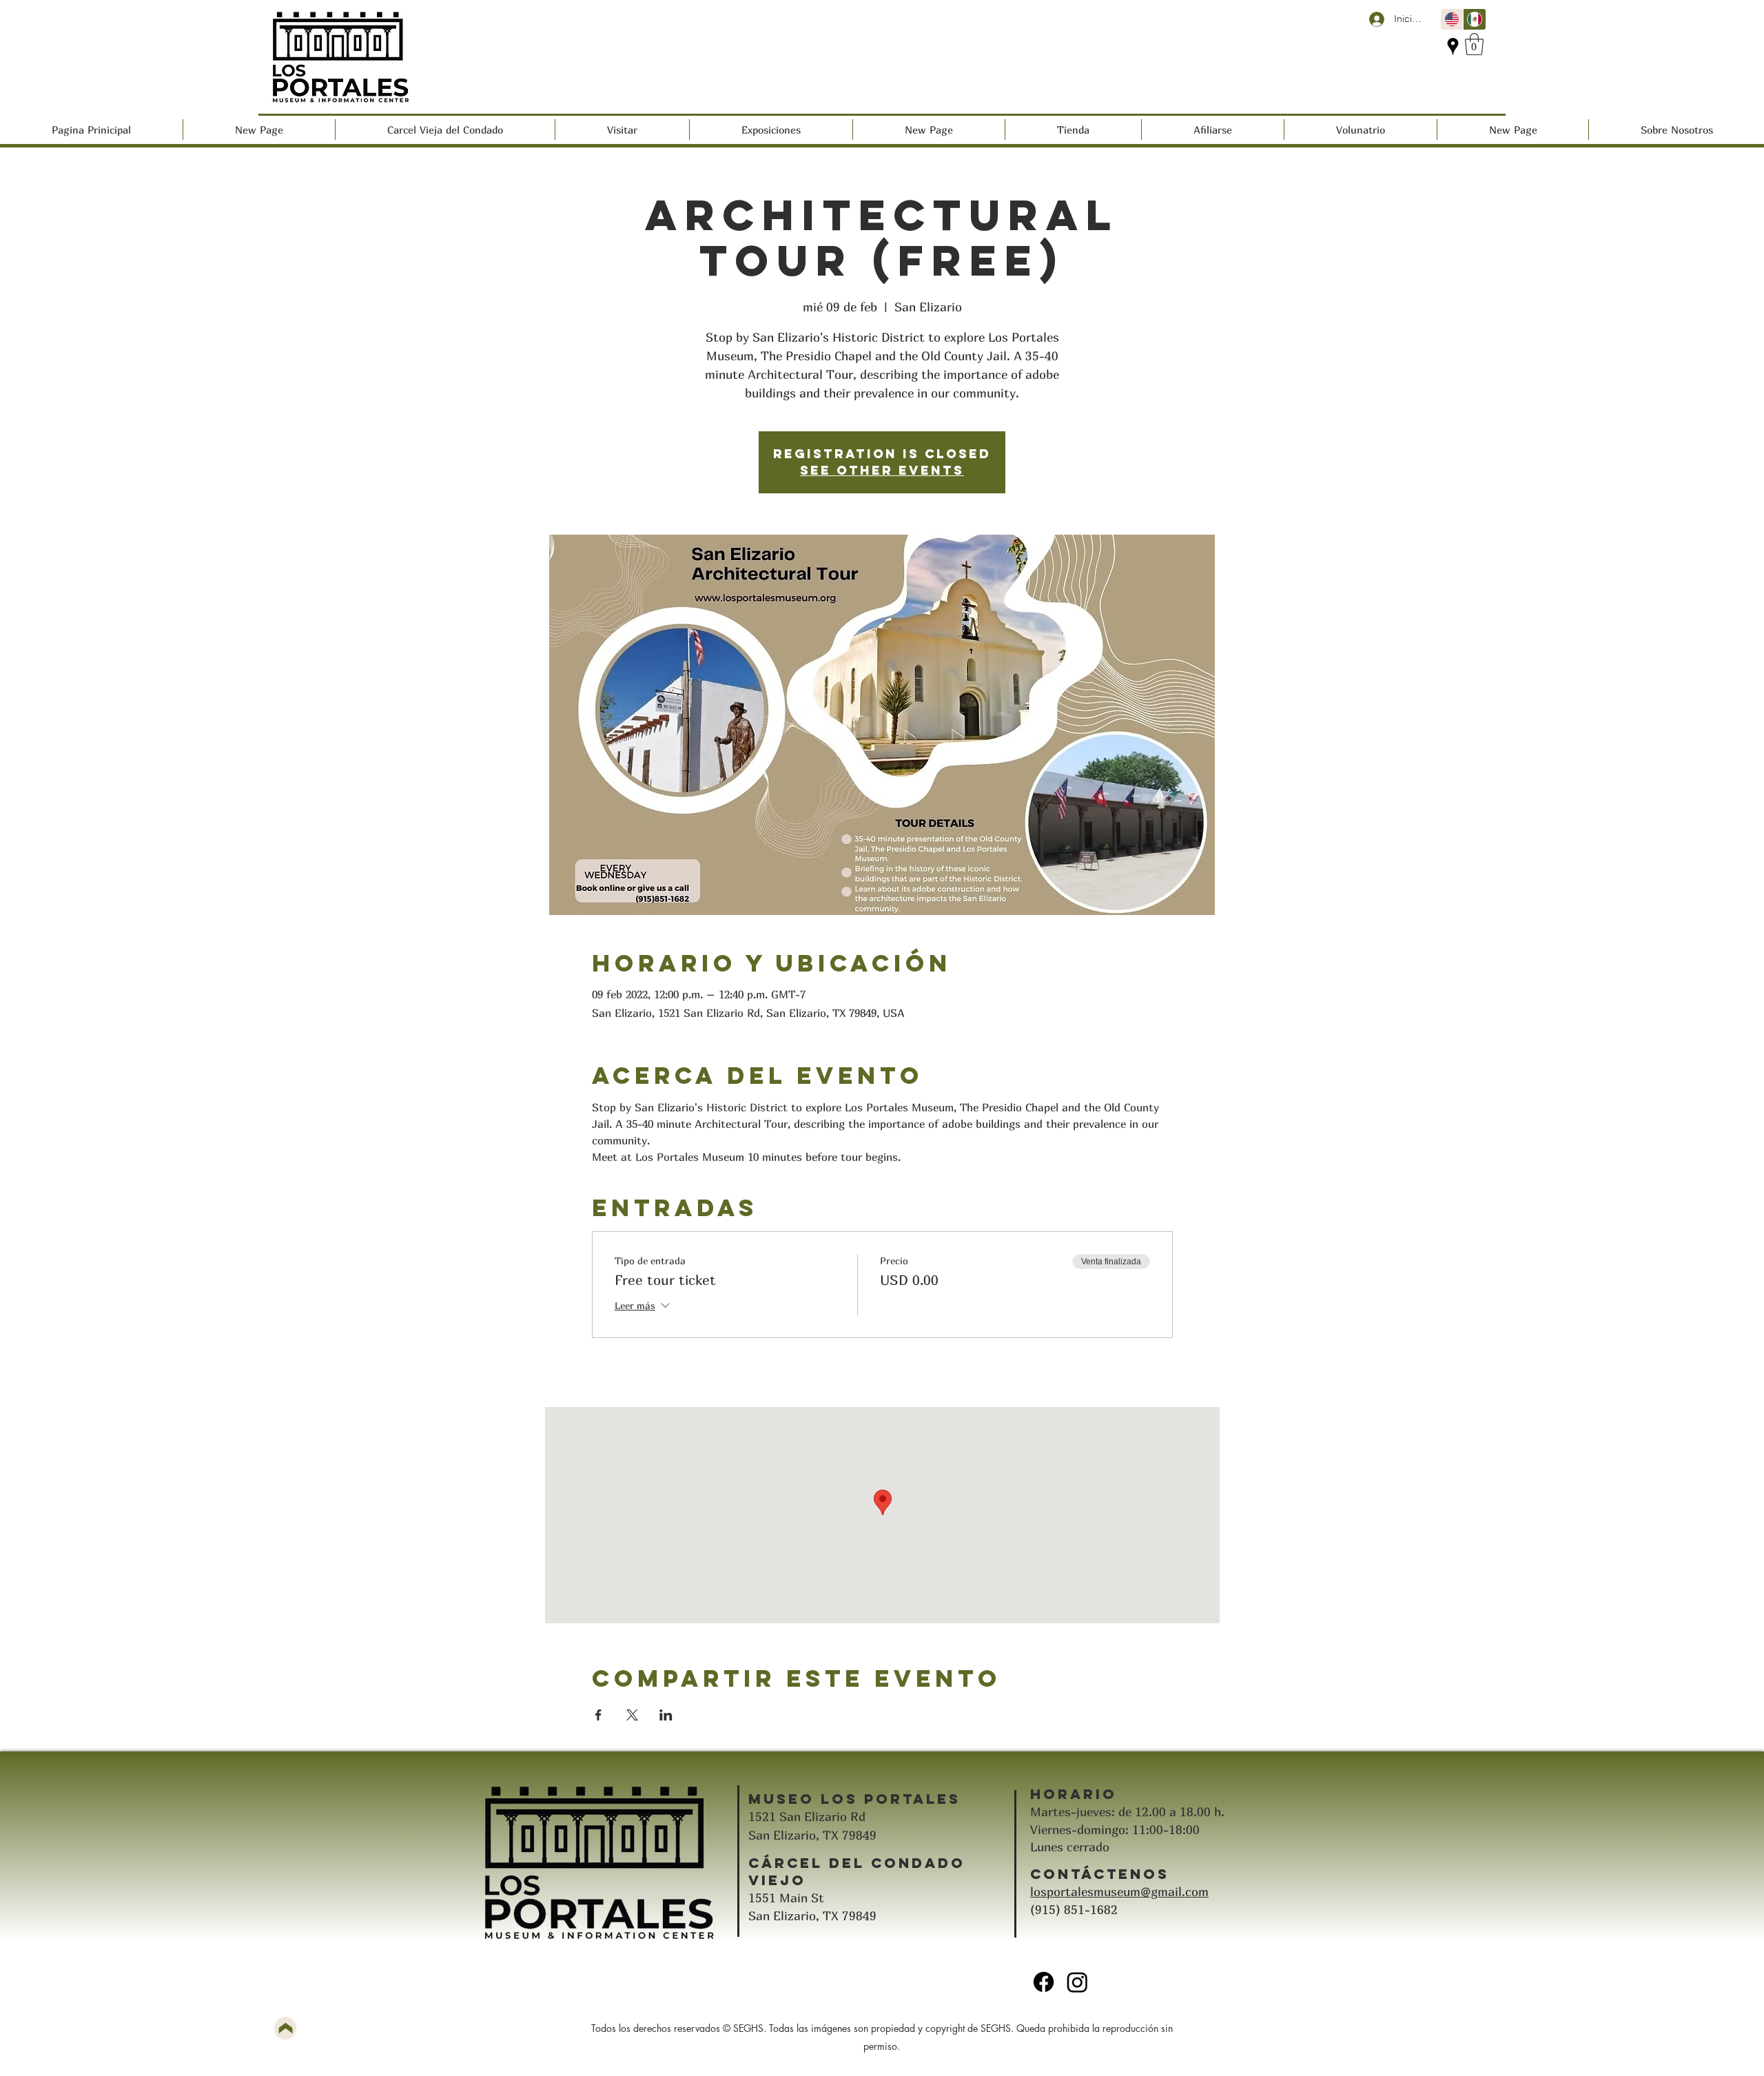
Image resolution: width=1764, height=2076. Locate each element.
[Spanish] (1474, 19)
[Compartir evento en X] (632, 1715)
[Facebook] (1044, 1982)
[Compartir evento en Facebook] (598, 1715)
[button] (1474, 44)
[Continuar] (285, 2028)
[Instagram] (1077, 1982)
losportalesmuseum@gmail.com (1119, 1892)
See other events (882, 470)
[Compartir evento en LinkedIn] (666, 1715)
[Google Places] (1453, 47)
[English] (1452, 19)
